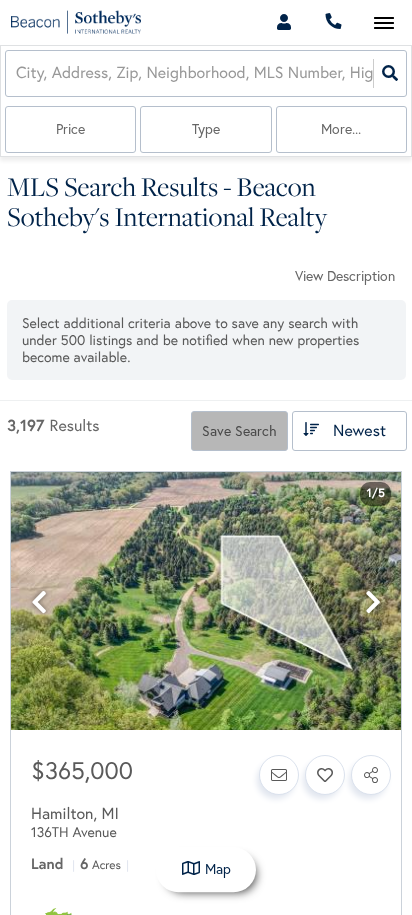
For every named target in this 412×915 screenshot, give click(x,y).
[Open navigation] (383, 23)
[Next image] (373, 602)
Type (206, 129)
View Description (345, 276)
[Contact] (279, 775)
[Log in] (283, 22)
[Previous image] (39, 602)
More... (341, 129)
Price (70, 129)
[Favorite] (325, 775)
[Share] (371, 775)
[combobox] (18, 73)
